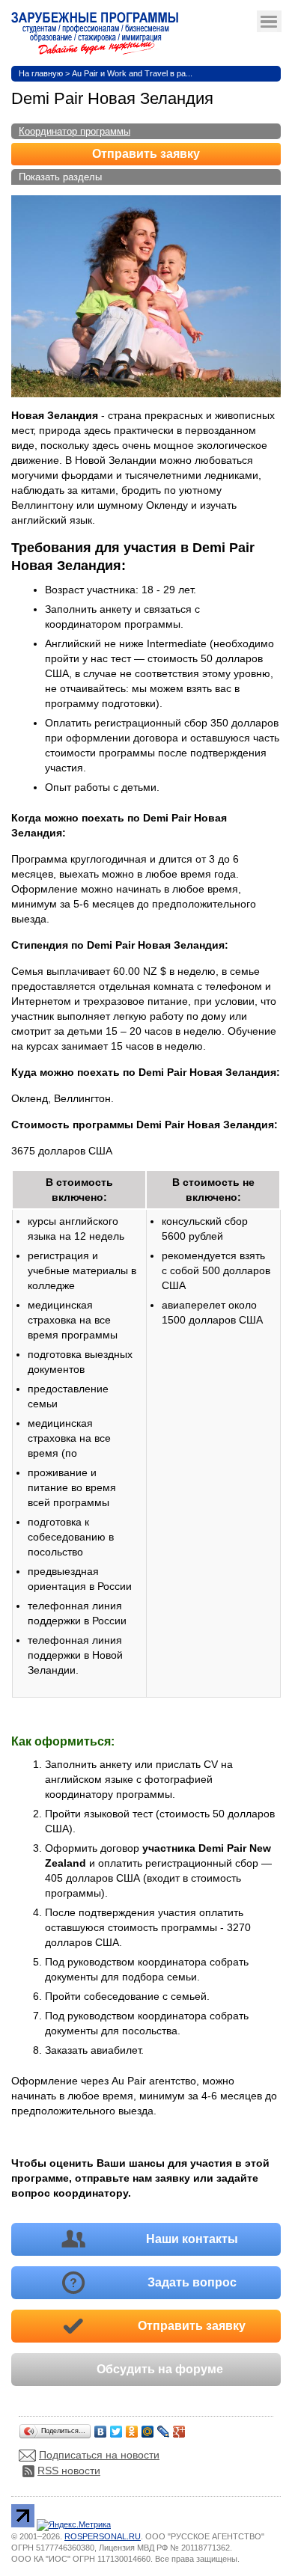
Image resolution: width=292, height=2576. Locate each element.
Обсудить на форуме (160, 2369)
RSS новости (69, 2471)
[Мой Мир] (148, 2428)
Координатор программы (74, 131)
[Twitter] (116, 2428)
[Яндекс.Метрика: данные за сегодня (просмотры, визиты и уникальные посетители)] (74, 2525)
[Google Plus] (179, 2428)
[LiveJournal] (164, 2428)
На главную (41, 73)
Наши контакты (192, 2239)
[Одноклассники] (132, 2428)
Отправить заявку (146, 154)
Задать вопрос (192, 2282)
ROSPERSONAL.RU (103, 2536)
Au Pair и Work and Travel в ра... (132, 73)
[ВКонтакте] (101, 2428)
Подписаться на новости (99, 2455)
